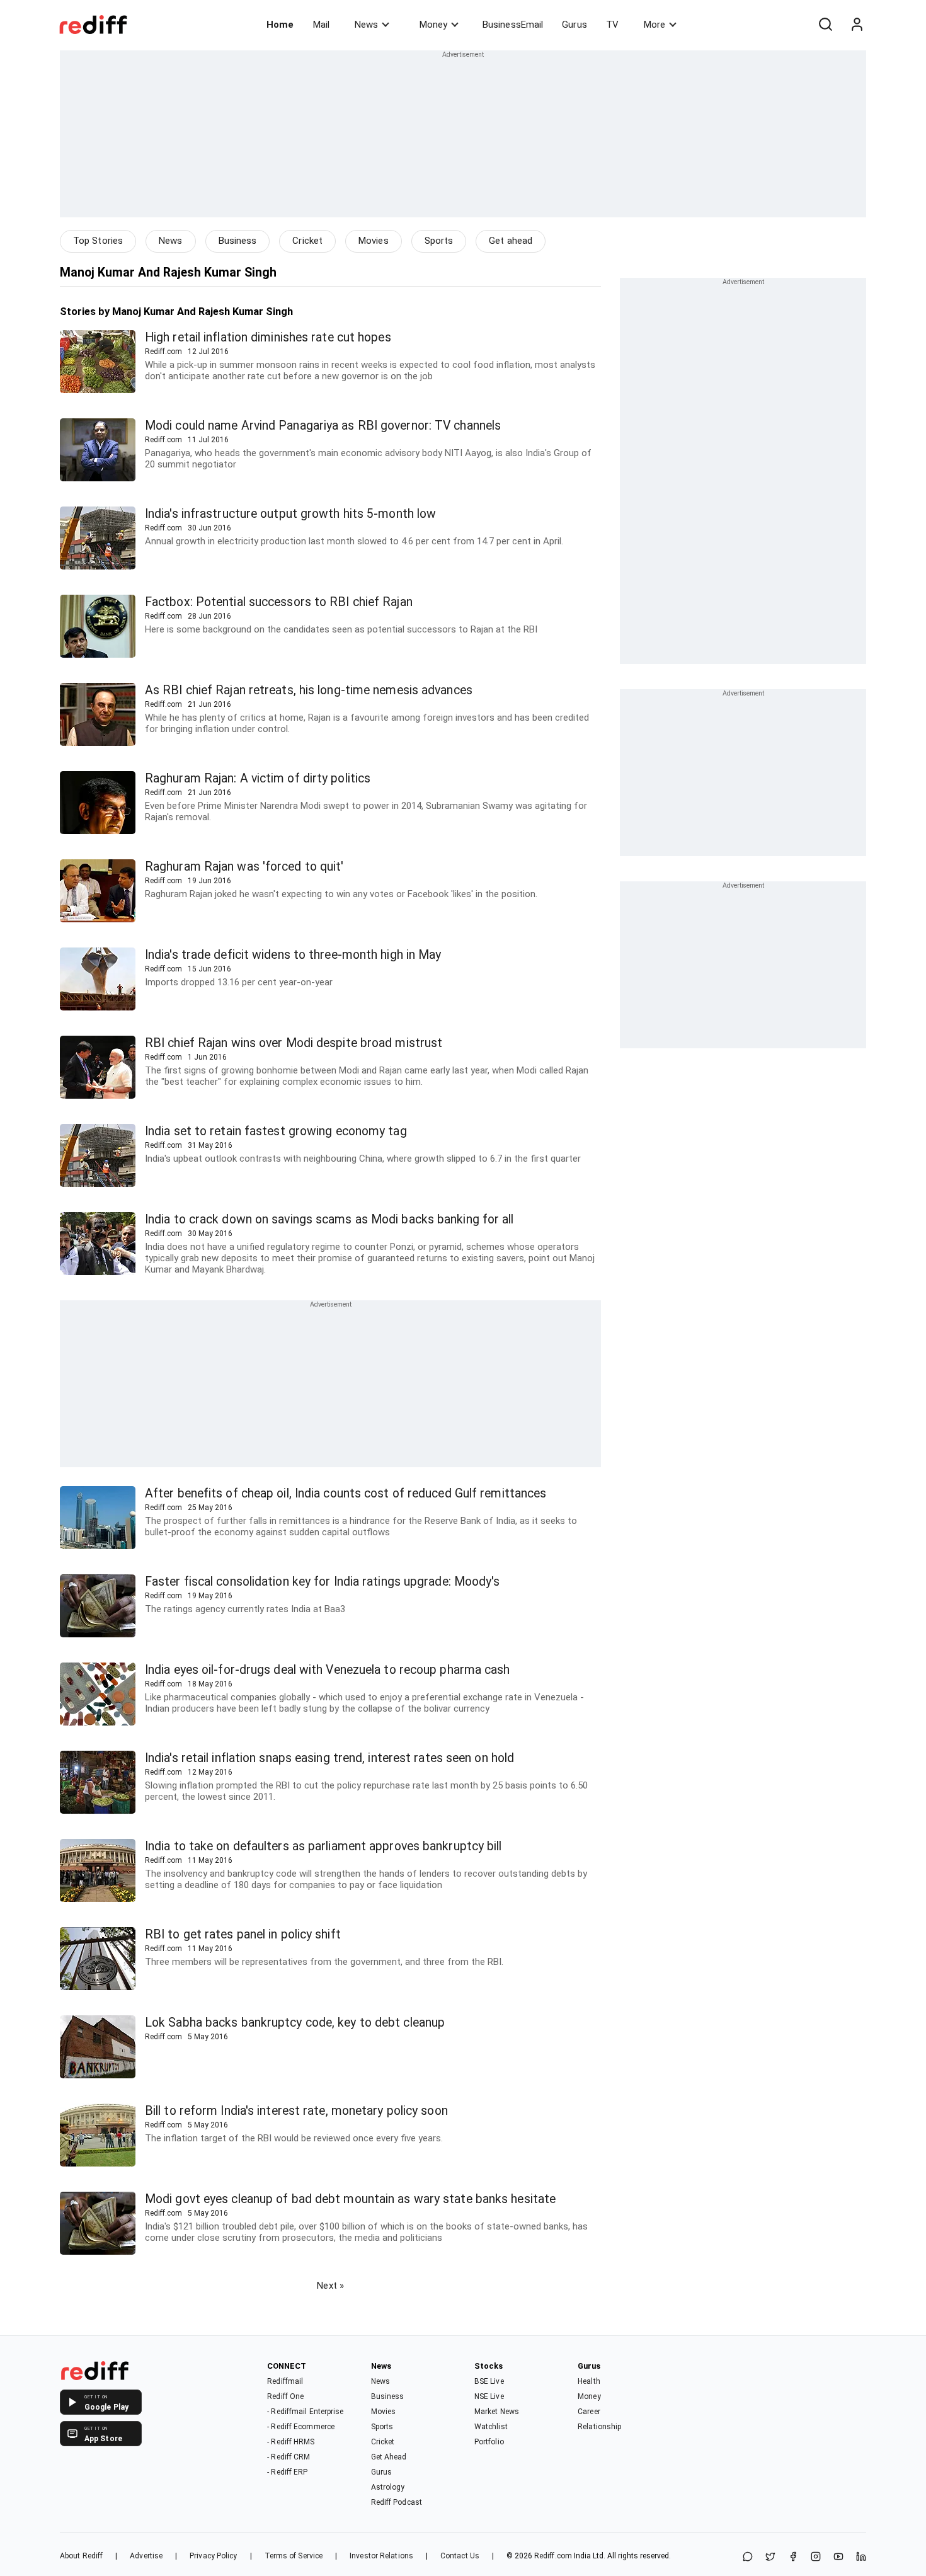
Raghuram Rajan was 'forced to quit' (244, 867)
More (654, 25)
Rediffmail (285, 2381)
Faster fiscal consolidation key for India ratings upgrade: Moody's (323, 1582)
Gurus (574, 25)
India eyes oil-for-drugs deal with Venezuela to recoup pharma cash (328, 1670)
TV (612, 25)
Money (433, 25)
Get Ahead (389, 2457)
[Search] (825, 25)
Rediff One (285, 2396)
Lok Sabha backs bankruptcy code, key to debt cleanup (295, 2023)
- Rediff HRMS (291, 2442)
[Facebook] (793, 2557)
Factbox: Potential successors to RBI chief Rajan (279, 602)
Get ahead (511, 241)
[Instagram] (816, 2557)
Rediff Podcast (397, 2502)
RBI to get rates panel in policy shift (243, 1934)
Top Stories (98, 241)
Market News (497, 2412)
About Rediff (81, 2556)
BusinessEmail (513, 25)
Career (589, 2412)
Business (238, 241)
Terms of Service (294, 2556)
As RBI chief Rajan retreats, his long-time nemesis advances (309, 690)
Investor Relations (381, 2556)
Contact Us (460, 2556)
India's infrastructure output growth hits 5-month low (290, 514)
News (366, 25)
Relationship (599, 2427)
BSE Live (489, 2381)
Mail (321, 25)
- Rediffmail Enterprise (305, 2412)
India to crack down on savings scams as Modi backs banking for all (329, 1219)
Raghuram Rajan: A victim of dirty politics (258, 778)
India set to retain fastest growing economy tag (276, 1131)
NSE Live (489, 2396)
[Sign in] (857, 25)
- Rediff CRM (289, 2457)
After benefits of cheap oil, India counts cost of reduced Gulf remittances (346, 1493)
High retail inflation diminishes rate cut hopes (268, 337)
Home (280, 25)
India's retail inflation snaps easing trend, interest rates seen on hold (329, 1758)
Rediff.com (553, 2556)
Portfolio (489, 2442)
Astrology (388, 2487)
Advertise (146, 2556)
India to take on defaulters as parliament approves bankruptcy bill (323, 1846)
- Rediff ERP (287, 2472)
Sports (439, 241)
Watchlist (491, 2427)
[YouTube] (838, 2557)
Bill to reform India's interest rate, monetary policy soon (296, 2111)
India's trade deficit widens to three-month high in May (293, 955)
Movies (374, 241)
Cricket (307, 241)
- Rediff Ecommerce (301, 2427)
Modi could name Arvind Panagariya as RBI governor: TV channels (323, 426)
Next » (330, 2286)
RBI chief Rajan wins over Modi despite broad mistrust (294, 1043)
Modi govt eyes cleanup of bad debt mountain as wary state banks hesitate (350, 2199)
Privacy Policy (213, 2556)
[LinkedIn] (861, 2557)
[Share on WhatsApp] (748, 2557)
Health (589, 2381)
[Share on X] (770, 2557)
